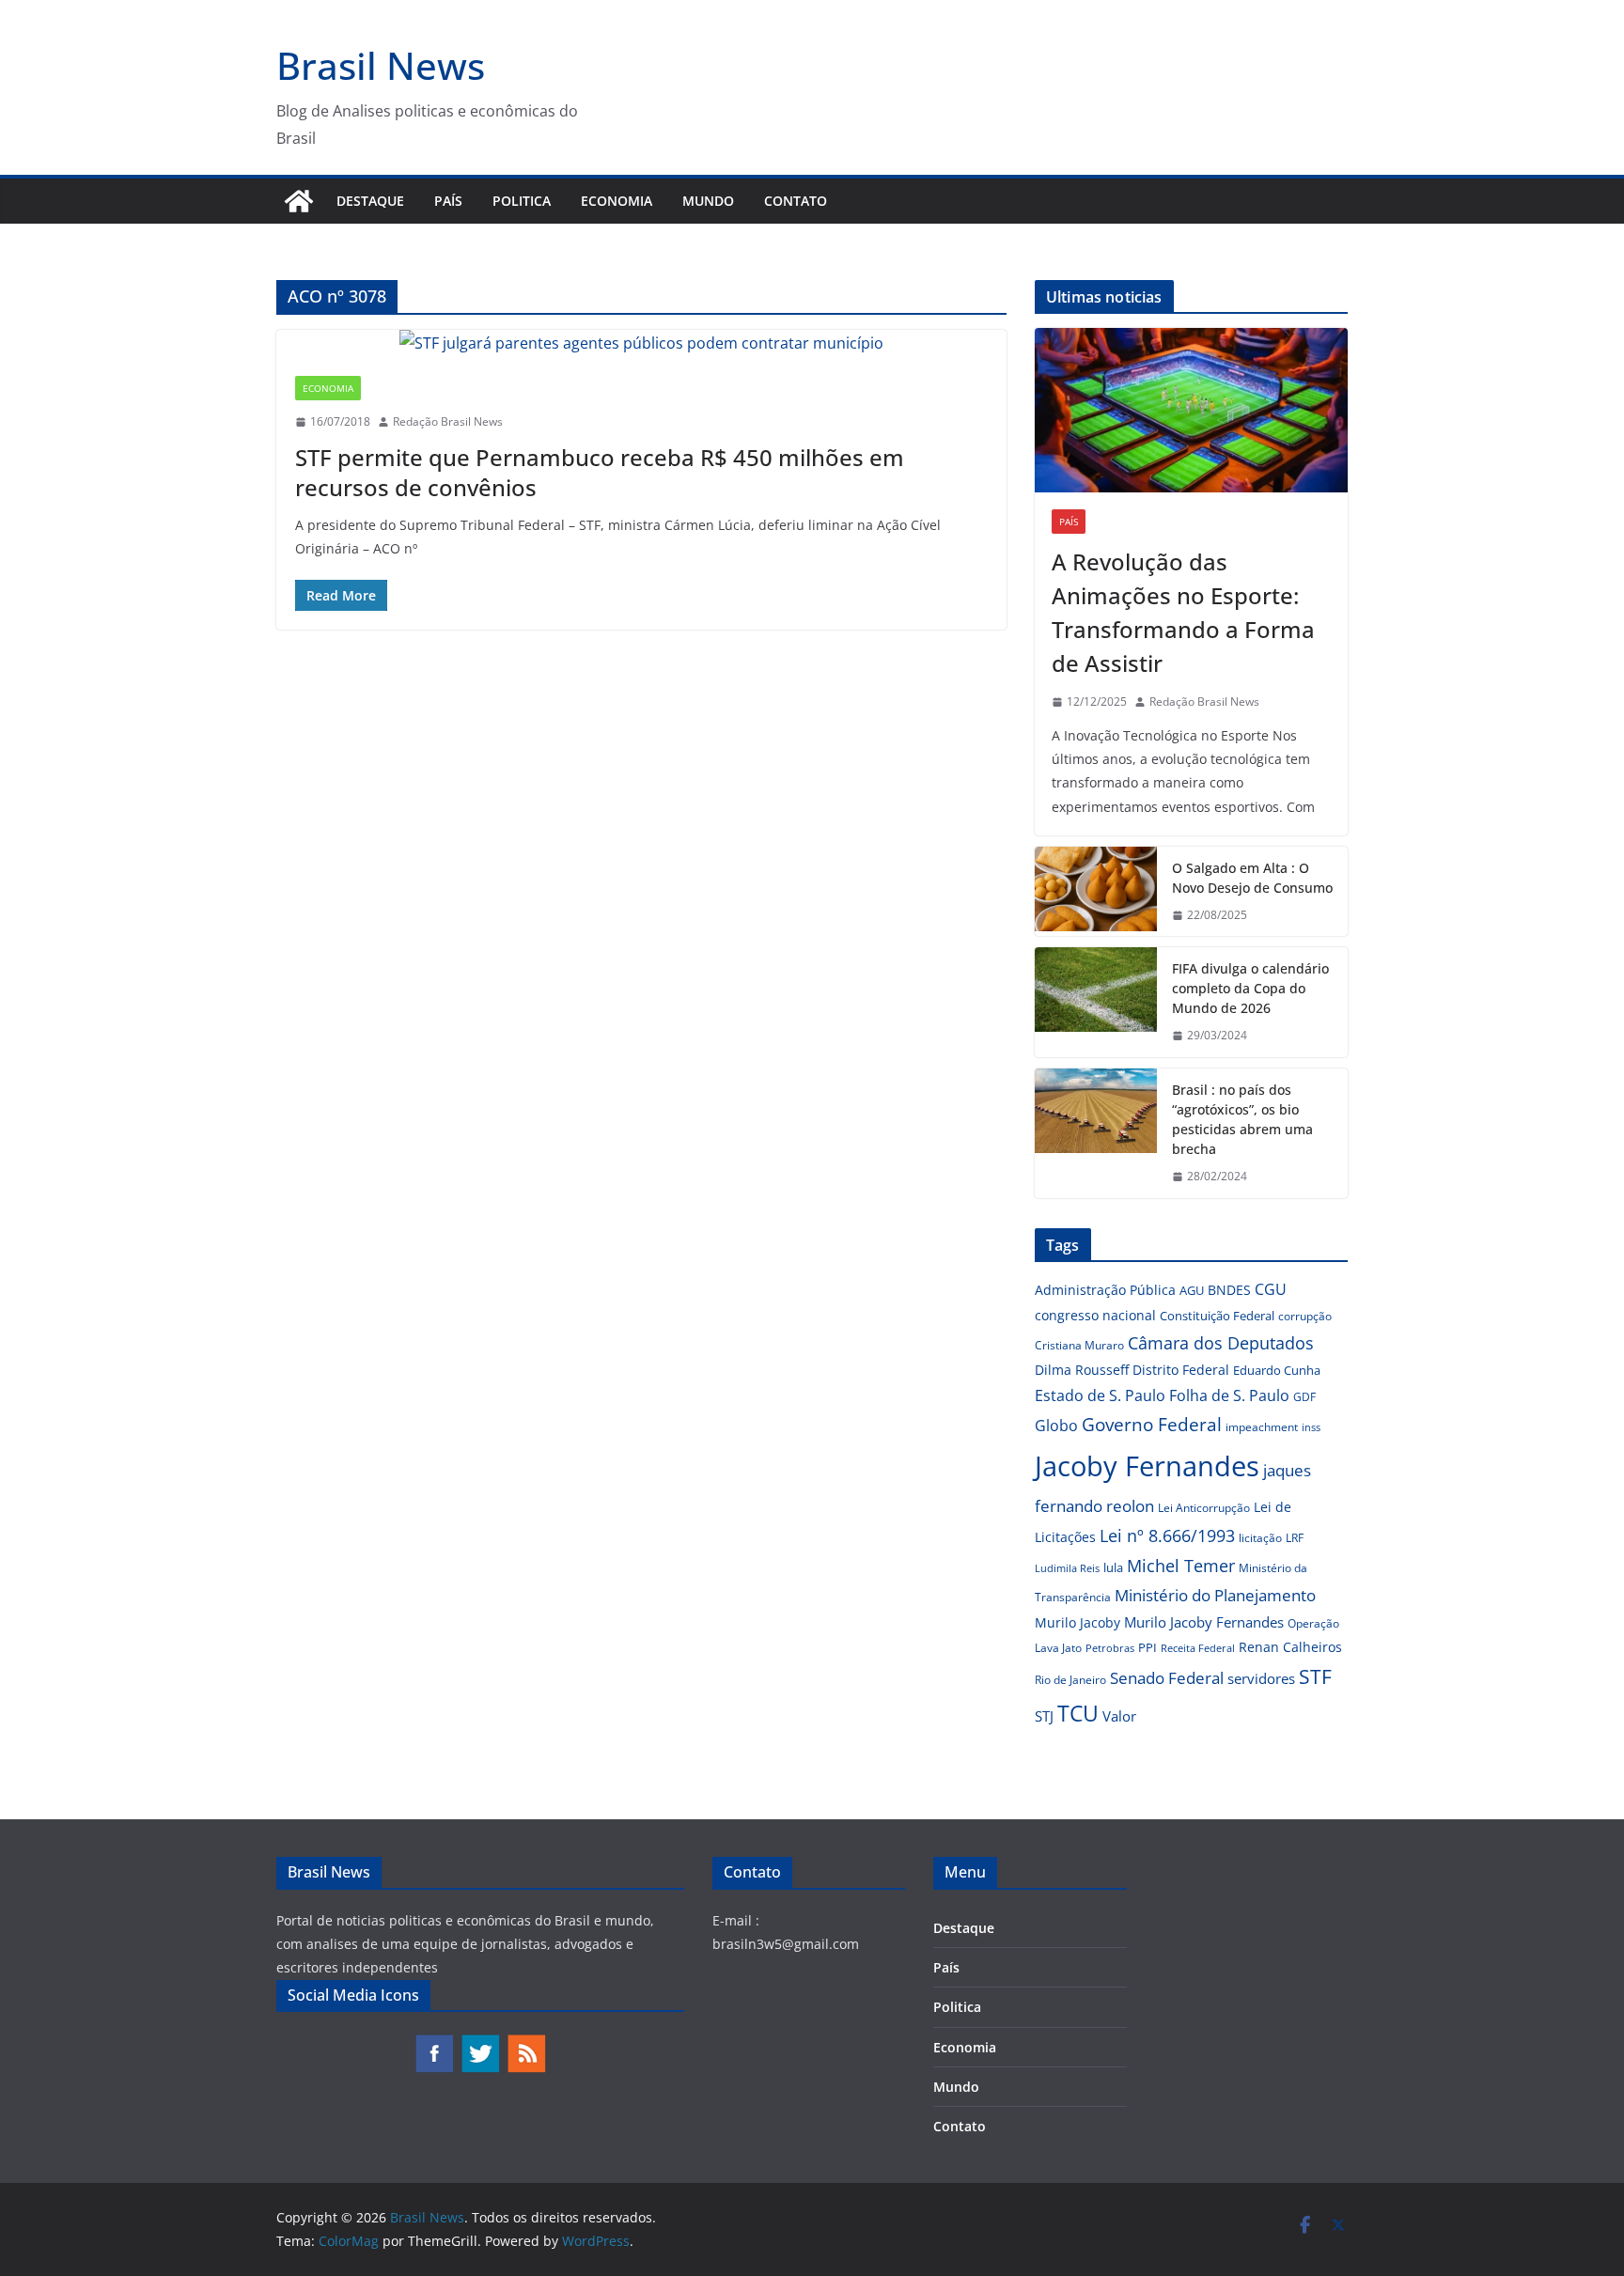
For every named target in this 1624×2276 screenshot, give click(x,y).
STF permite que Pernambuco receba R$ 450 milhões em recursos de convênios (600, 472)
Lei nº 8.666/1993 (1167, 1536)
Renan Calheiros (1290, 1647)
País (448, 201)
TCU (1078, 1714)
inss (1311, 1427)
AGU (1192, 1290)
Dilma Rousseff (1082, 1370)
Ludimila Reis (1067, 1568)
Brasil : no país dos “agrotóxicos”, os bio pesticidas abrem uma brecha (1242, 1119)
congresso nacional (1095, 1315)
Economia (617, 201)
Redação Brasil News (448, 421)
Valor (1119, 1716)
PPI (1148, 1647)
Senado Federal (1167, 1678)
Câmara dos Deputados (1221, 1343)
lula (1113, 1567)
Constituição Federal (1217, 1316)
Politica (522, 201)
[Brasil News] (299, 201)
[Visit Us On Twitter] (480, 2042)
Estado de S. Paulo (1100, 1395)
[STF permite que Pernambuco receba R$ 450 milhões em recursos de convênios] (641, 343)
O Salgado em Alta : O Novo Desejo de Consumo (1252, 878)
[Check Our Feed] (526, 2042)
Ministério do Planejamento (1215, 1595)
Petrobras (1110, 1648)
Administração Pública (1105, 1290)
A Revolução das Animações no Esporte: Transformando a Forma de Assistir (1183, 612)
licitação (1260, 1538)
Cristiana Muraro (1079, 1345)
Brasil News (381, 65)
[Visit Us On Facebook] (434, 2042)
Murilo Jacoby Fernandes (1204, 1622)
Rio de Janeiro (1070, 1679)
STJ (1044, 1716)
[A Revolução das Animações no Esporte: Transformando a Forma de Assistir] (1191, 410)
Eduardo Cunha (1277, 1370)
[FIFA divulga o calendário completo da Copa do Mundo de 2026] (1096, 1002)
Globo (1056, 1426)
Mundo (708, 201)
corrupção (1305, 1316)
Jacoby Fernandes (1147, 1466)
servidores (1261, 1678)
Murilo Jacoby (1077, 1622)
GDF (1304, 1397)
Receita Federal (1198, 1648)
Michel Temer (1181, 1566)
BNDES (1229, 1290)
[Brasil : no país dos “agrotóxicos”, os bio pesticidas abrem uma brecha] (1096, 1133)
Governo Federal (1152, 1425)
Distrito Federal (1181, 1370)
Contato (796, 201)
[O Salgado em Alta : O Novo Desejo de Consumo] (1096, 892)
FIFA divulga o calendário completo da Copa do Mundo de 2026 (1250, 988)
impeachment (1262, 1427)
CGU (1271, 1289)
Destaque (370, 201)
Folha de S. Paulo (1229, 1395)
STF (1315, 1676)
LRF (1295, 1538)
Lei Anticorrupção (1204, 1508)
